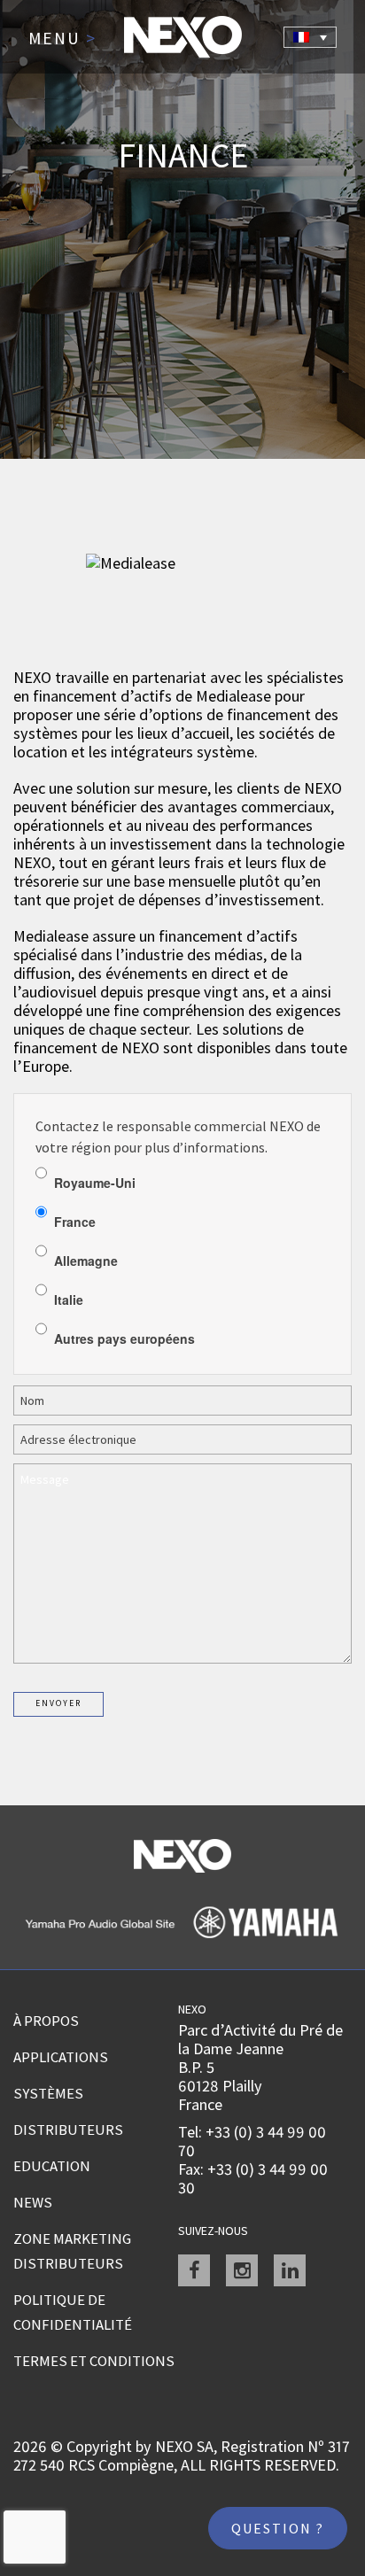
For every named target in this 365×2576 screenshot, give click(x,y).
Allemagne (86, 1261)
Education (52, 2166)
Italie (69, 1300)
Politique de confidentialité (73, 2312)
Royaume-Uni (95, 1183)
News (33, 2202)
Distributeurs (68, 2130)
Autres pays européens (124, 1338)
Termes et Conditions (94, 2361)
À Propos (46, 2021)
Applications (61, 2057)
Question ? (278, 2528)
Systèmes (48, 2093)
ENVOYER (58, 1703)
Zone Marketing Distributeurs (72, 2251)
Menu (62, 39)
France (75, 1222)
